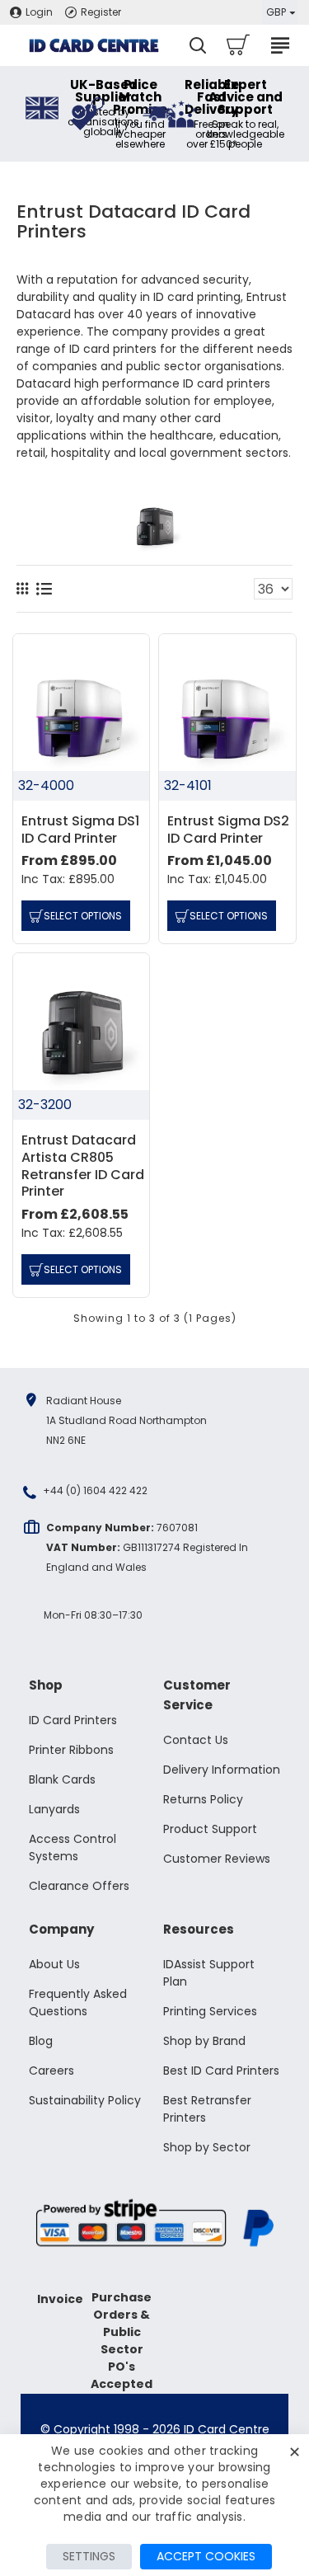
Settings (89, 2556)
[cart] (237, 45)
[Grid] (22, 589)
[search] (198, 45)
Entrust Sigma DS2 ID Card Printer (228, 830)
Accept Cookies (206, 2556)
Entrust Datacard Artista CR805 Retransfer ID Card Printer (83, 1166)
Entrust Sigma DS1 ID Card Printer (80, 830)
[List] (44, 589)
